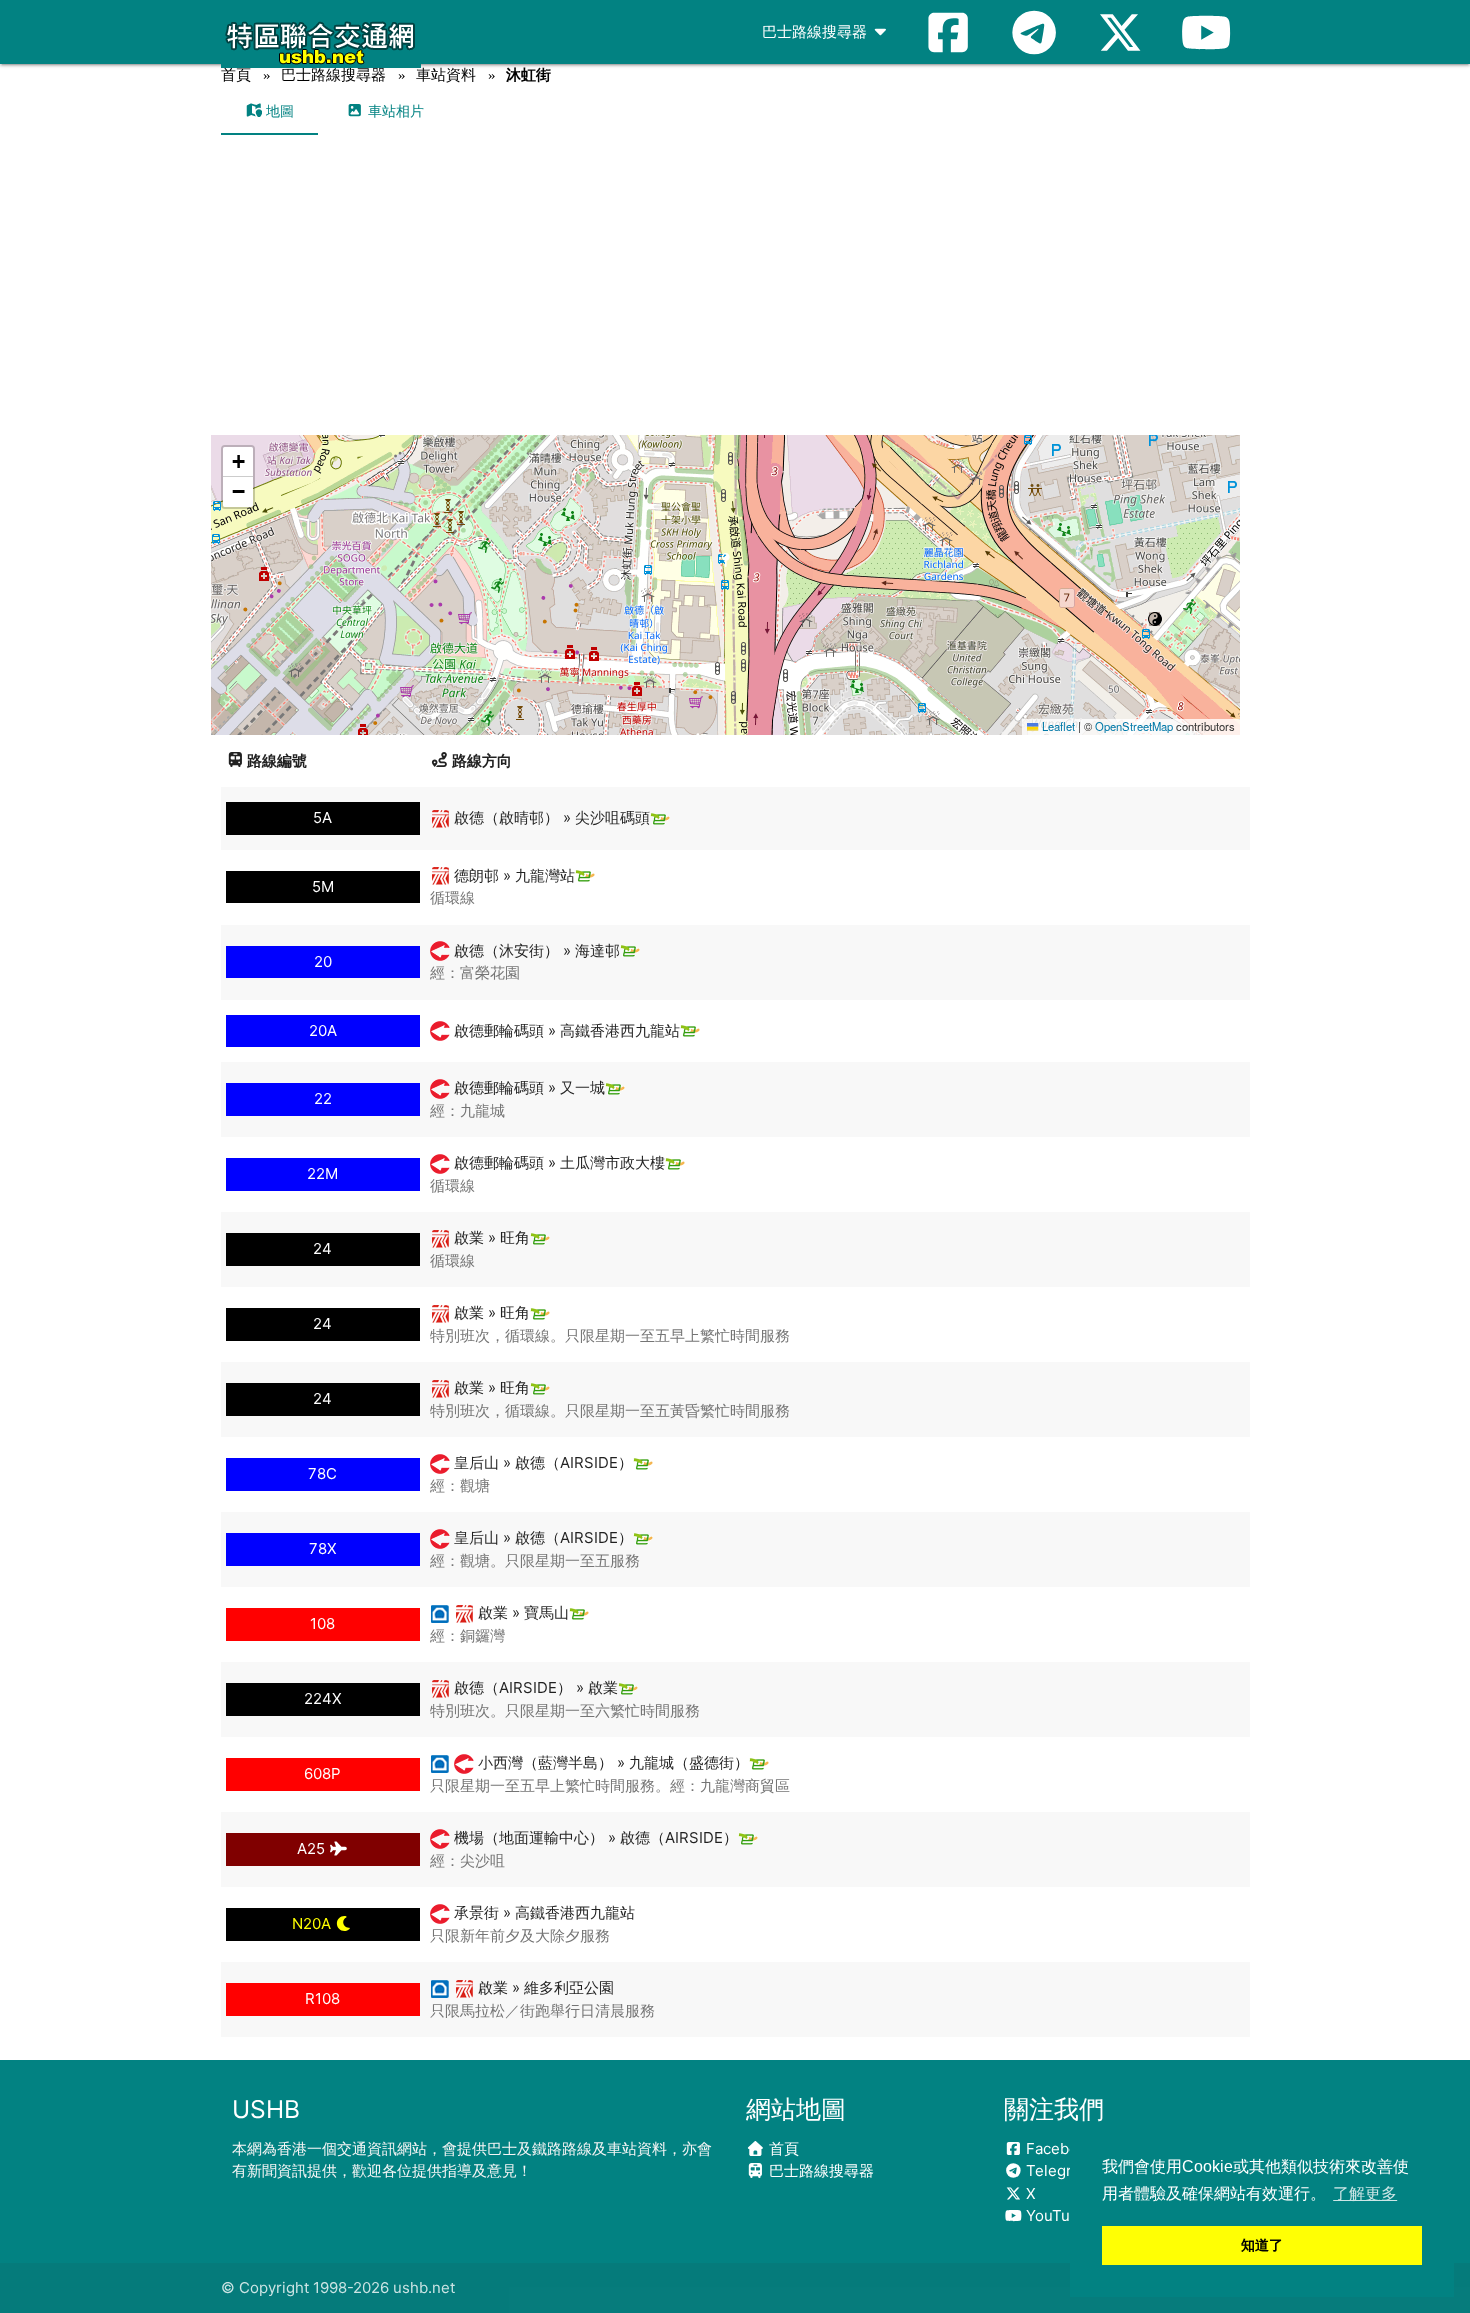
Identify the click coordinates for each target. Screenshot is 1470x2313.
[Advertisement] (735, 285)
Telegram (1057, 2170)
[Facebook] (948, 32)
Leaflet (1056, 726)
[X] (1120, 32)
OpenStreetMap (1134, 726)
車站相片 (394, 110)
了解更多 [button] (1365, 2193)
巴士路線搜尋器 (816, 31)
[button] (726, 565)
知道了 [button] (1262, 2245)
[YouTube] (1206, 32)
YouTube (1055, 2215)
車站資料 (446, 74)
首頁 (236, 74)
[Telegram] (1034, 32)
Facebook (1058, 2148)
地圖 (278, 110)
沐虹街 (528, 74)
